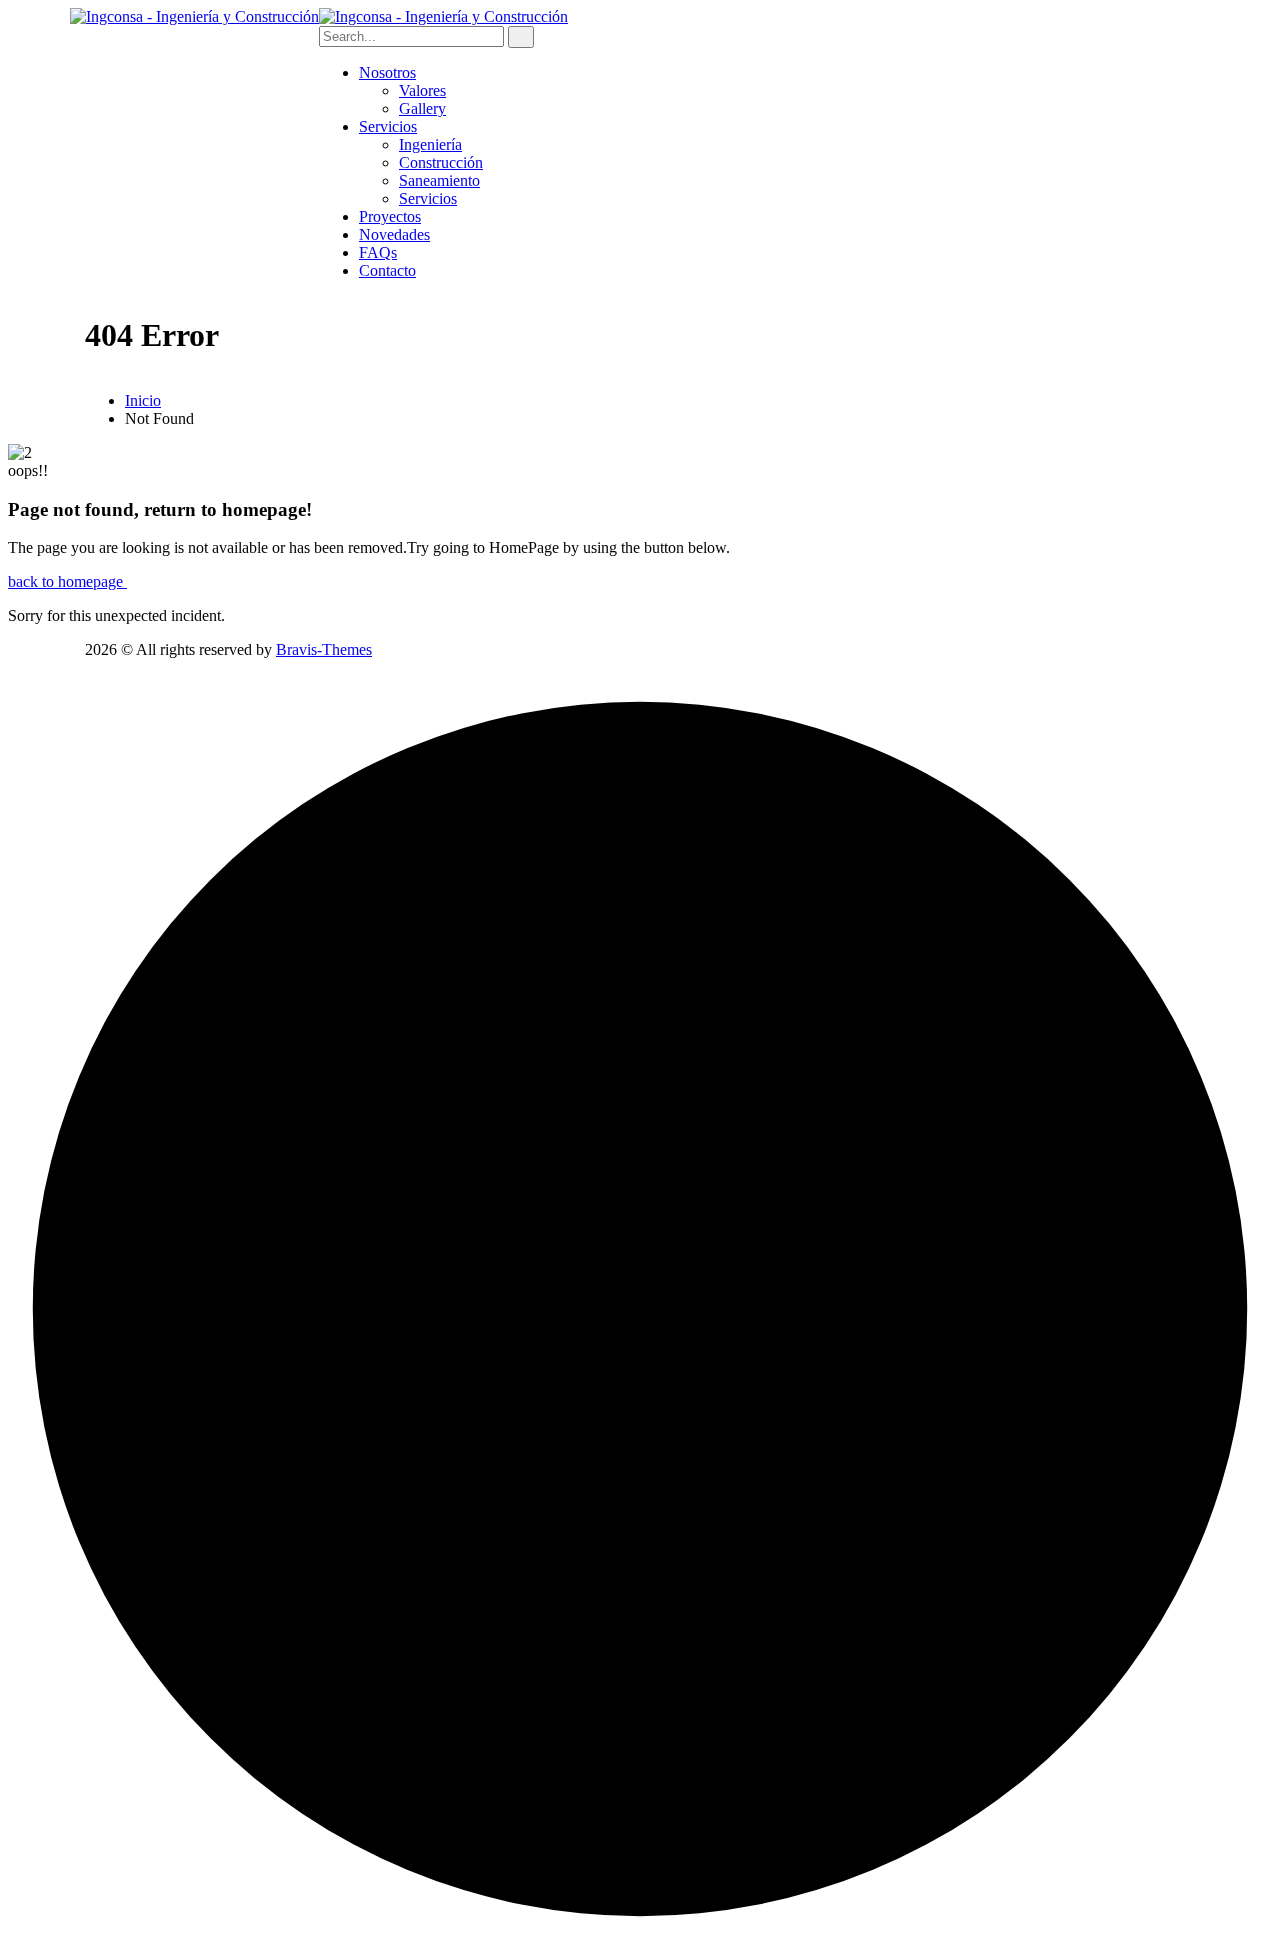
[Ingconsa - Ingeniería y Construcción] (194, 16)
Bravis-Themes (324, 649)
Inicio (143, 400)
